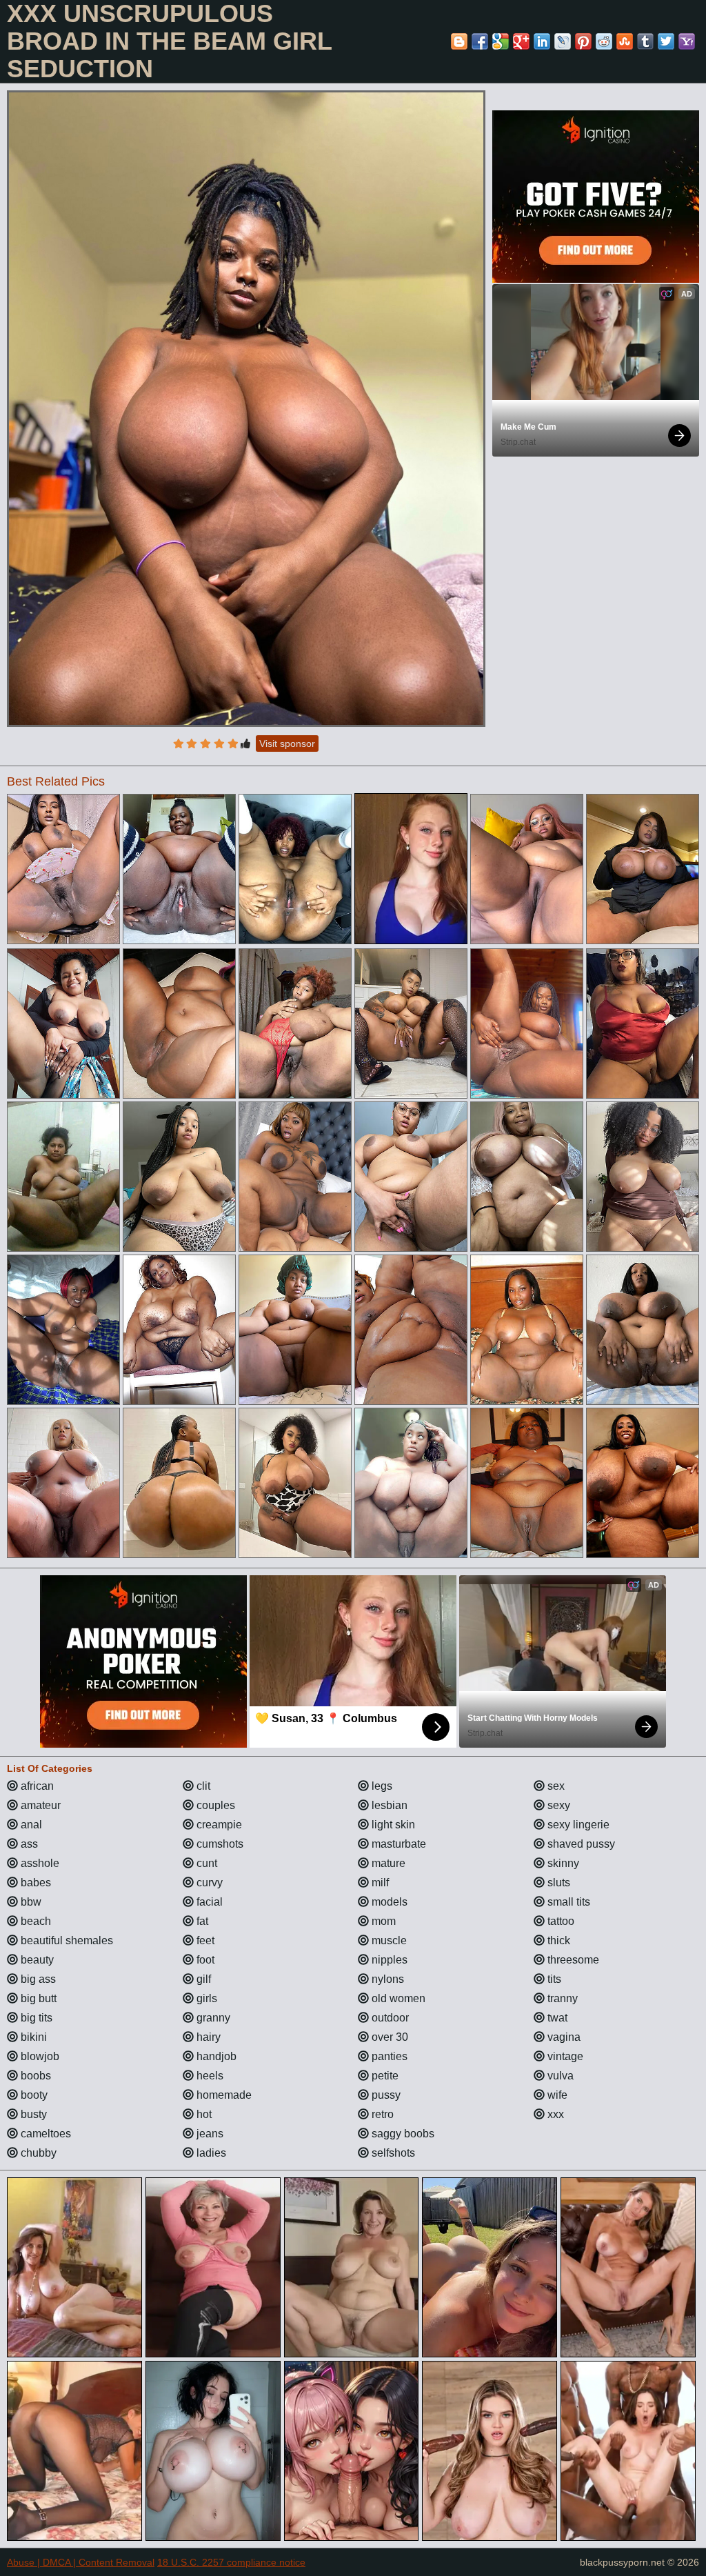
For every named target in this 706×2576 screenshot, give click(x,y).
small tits (567, 1902)
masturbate (397, 1844)
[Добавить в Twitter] (666, 41)
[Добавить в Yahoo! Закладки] (687, 41)
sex (555, 1786)
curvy (208, 1883)
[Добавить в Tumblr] (645, 41)
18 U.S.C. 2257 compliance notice (231, 2562)
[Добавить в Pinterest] (583, 41)
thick (557, 1940)
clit (202, 1786)
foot (204, 1960)
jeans (209, 2134)
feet (204, 1940)
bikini (32, 2037)
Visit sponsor (287, 743)
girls (205, 1998)
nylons (386, 1979)
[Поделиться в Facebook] (480, 41)
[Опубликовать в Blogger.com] (459, 41)
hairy (207, 2037)
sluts (557, 1883)
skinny (562, 1863)
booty (33, 2095)
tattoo (559, 1921)
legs (381, 1786)
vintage (564, 2056)
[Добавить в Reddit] (604, 41)
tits (553, 1979)
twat (556, 2018)
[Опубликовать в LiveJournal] (563, 41)
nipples (388, 1960)
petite (384, 2076)
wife (556, 2095)
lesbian (388, 1805)
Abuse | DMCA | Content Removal (81, 2562)
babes (34, 1883)
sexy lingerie (577, 1825)
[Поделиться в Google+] (521, 41)
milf (379, 1883)
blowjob (39, 2056)
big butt (37, 1998)
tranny (561, 1998)
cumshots (219, 1844)
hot (203, 2114)
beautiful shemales (65, 1940)
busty (32, 2114)
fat (201, 1921)
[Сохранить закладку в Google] (501, 41)
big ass (37, 1979)
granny (212, 2018)
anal (30, 1825)
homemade (223, 2095)
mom (382, 1921)
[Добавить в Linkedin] (542, 41)
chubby (37, 2153)
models (388, 1902)
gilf (202, 1979)
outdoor (389, 2018)
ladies (210, 2153)
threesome (572, 1960)
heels (209, 2076)
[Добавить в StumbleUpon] (625, 41)
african (36, 1786)
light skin (392, 1825)
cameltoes (44, 2134)
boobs (34, 2076)
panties (388, 2056)
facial (208, 1902)
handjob (215, 2056)
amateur (39, 1805)
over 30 (389, 2037)
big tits (35, 2018)
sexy (557, 1805)
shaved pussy (580, 1844)
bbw (30, 1902)
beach (34, 1921)
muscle (388, 1940)
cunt (205, 1863)
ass (28, 1844)
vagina (563, 2037)
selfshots (392, 2153)
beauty (36, 1960)
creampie (218, 1825)
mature (387, 1863)
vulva (559, 2076)
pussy (385, 2095)
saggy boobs (402, 2134)
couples (214, 1805)
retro (381, 2114)
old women (397, 1998)
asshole (39, 1863)
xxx (554, 2114)
